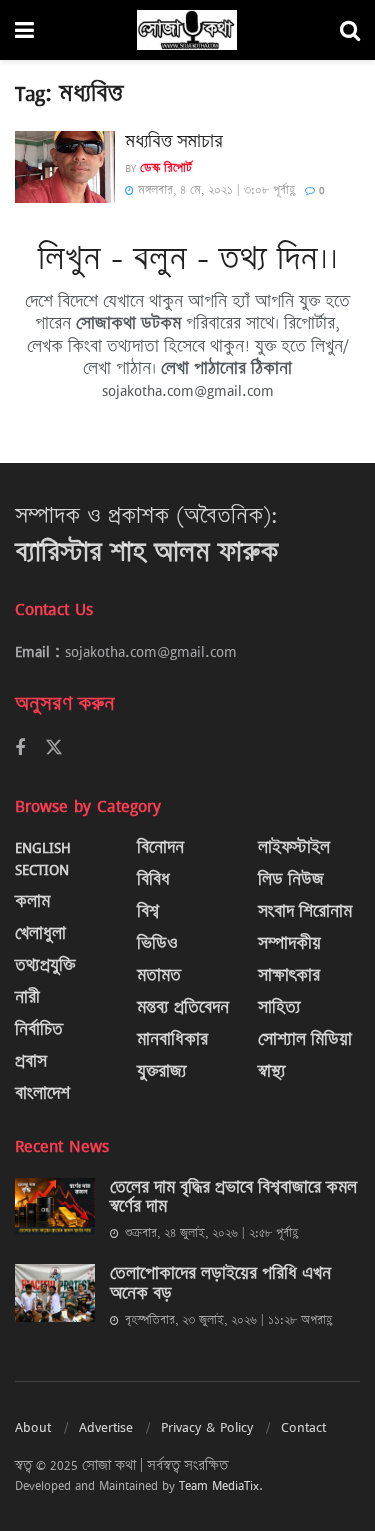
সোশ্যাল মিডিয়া (305, 1039)
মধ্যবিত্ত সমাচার (173, 141)
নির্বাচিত (39, 1029)
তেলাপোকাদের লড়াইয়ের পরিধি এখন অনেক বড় (220, 1283)
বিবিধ (153, 879)
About (33, 1427)
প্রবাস (31, 1061)
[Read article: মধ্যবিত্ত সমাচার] (65, 167)
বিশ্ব (148, 911)
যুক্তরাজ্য (162, 1071)
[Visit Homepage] (187, 30)
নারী (27, 997)
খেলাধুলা (40, 933)
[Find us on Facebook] (20, 748)
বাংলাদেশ (42, 1093)
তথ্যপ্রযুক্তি (45, 965)
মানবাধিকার (172, 1039)
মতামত (159, 975)
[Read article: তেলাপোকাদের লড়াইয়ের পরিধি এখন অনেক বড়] (55, 1292)
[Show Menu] (24, 30)
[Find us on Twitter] (54, 748)
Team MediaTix (219, 1485)
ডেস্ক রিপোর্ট (166, 168)
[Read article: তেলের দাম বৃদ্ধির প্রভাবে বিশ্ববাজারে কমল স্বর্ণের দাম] (55, 1206)
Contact (303, 1427)
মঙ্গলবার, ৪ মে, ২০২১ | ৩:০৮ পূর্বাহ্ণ (214, 190)
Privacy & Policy (207, 1427)
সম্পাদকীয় (289, 943)
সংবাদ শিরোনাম (305, 911)
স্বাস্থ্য (272, 1071)
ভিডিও (157, 943)
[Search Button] (350, 30)
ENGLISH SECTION (43, 858)
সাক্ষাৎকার (289, 975)
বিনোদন (160, 847)
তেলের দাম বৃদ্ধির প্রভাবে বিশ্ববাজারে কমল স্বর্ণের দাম (233, 1197)
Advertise (106, 1427)
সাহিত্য (279, 1007)
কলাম (32, 901)
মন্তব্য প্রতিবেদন (183, 1007)
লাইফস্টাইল (294, 847)
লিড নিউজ (291, 879)
